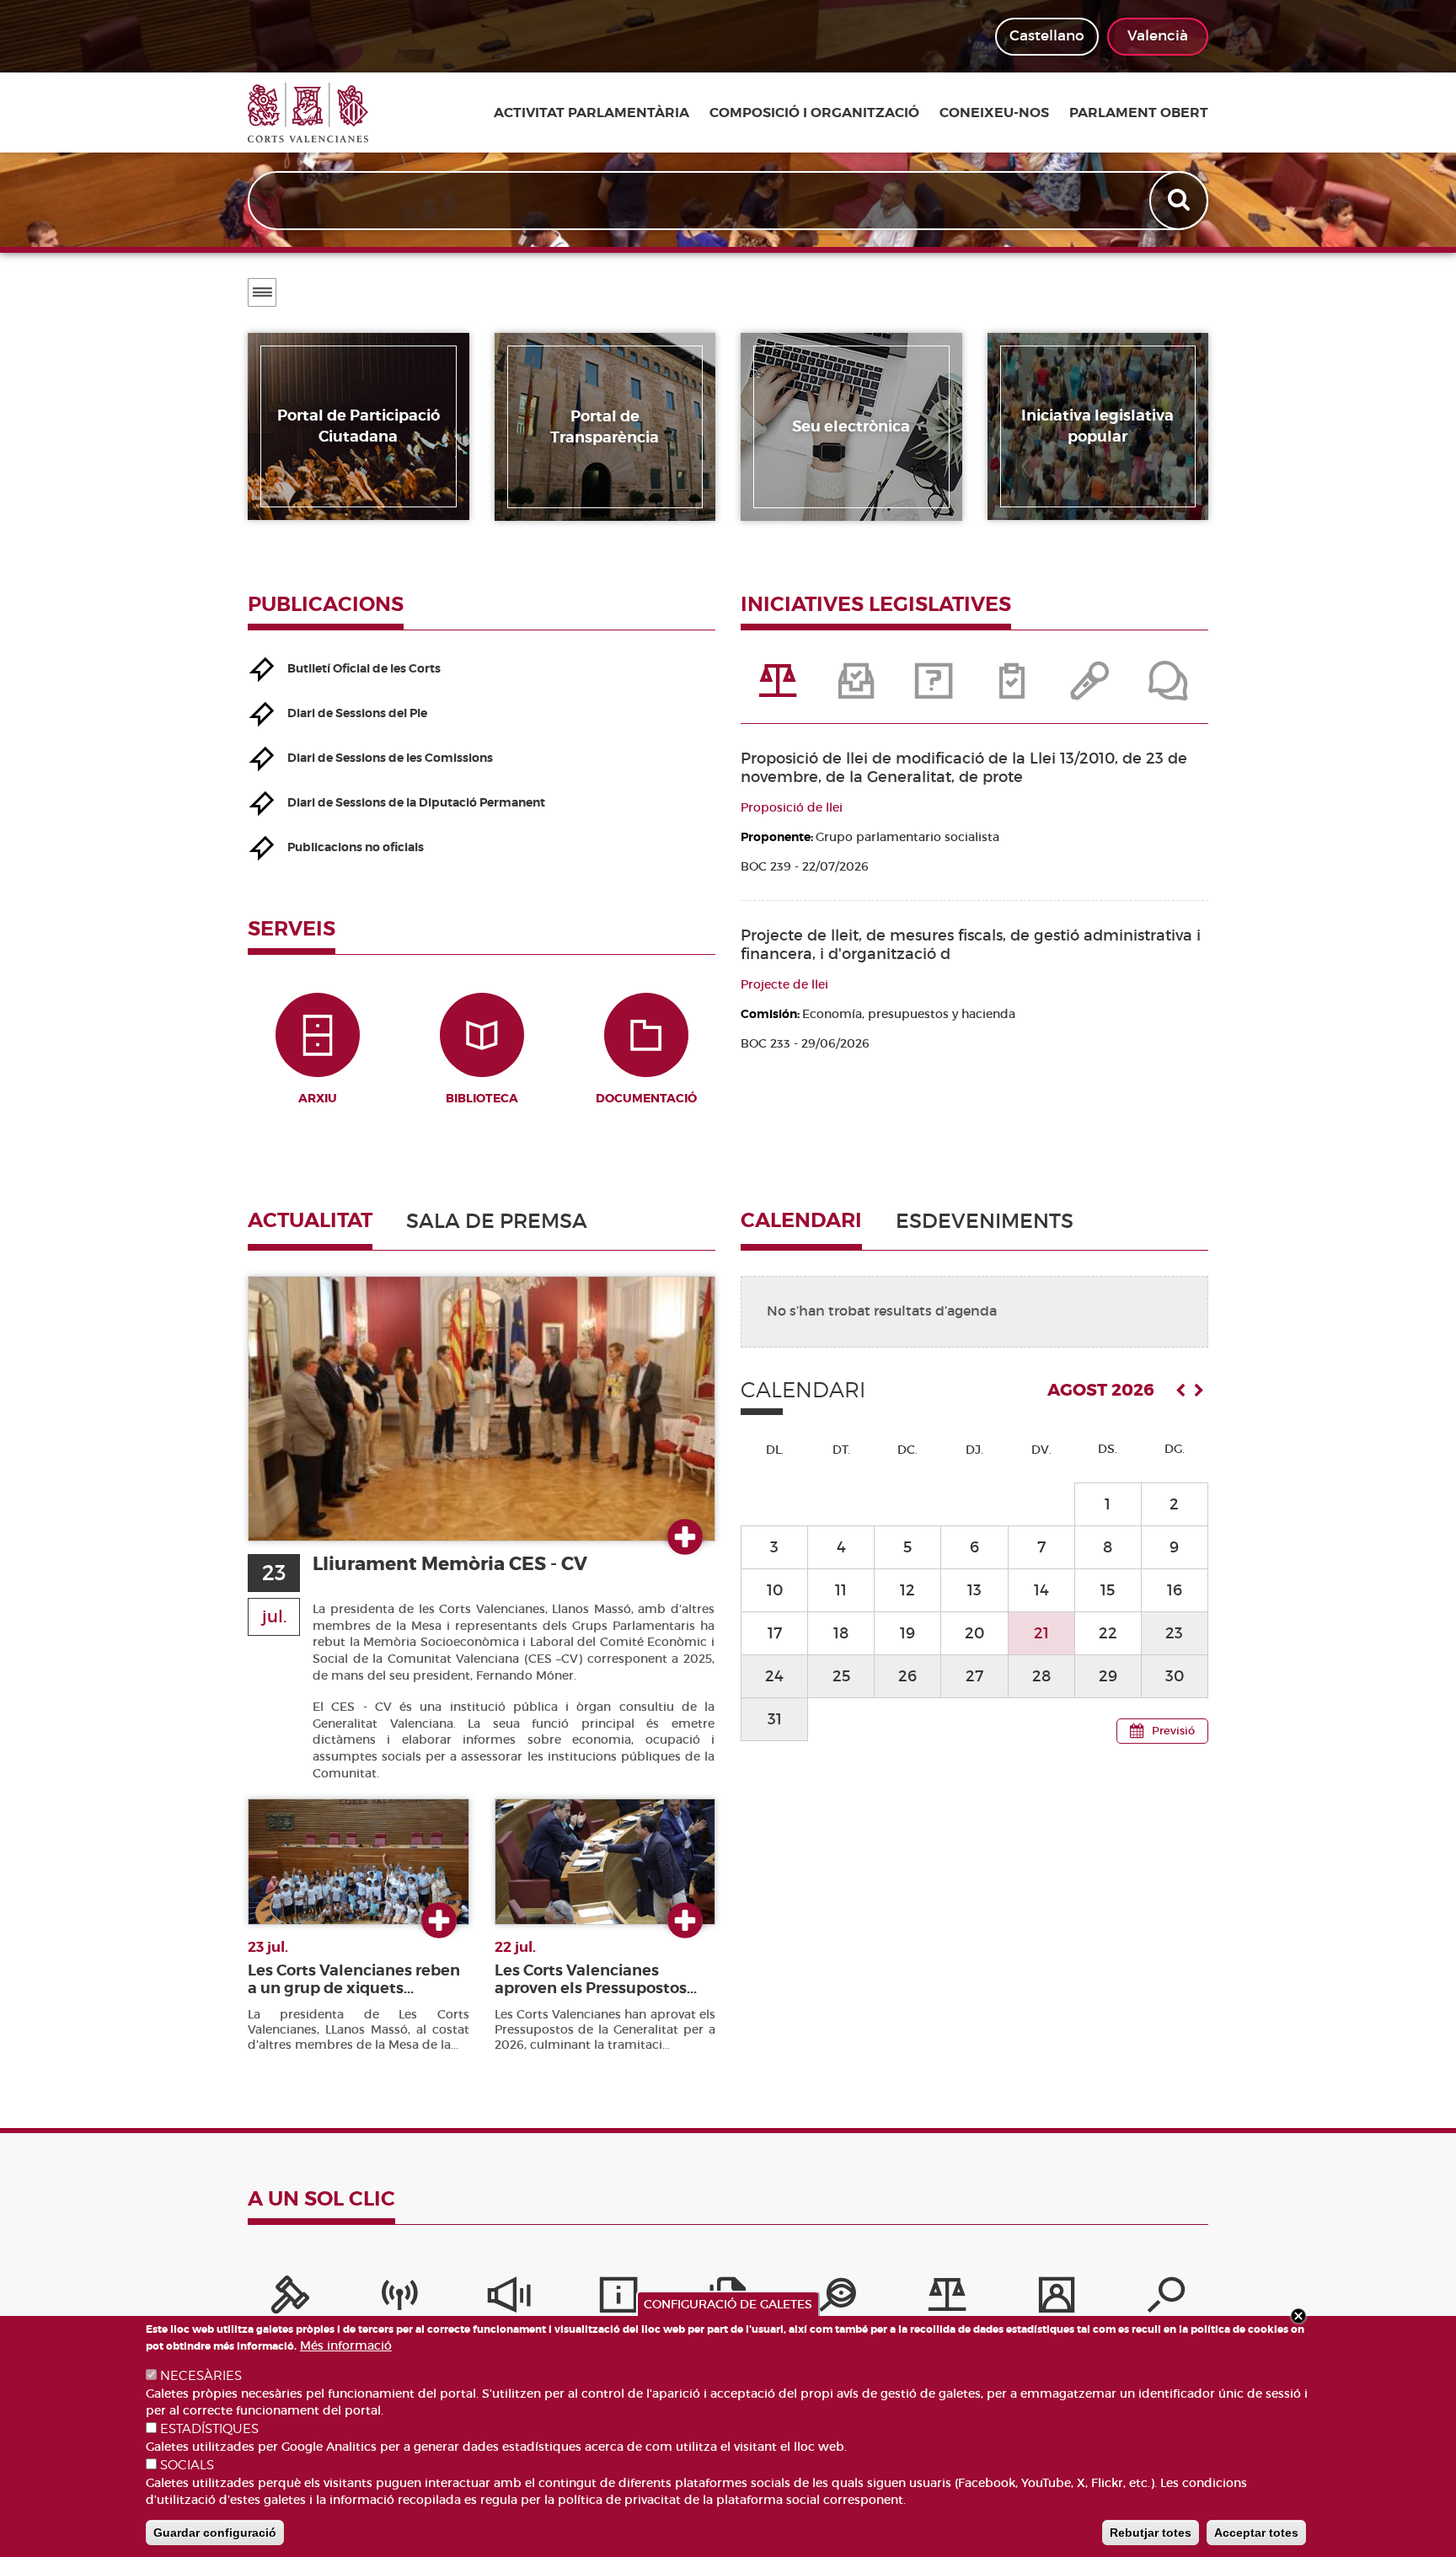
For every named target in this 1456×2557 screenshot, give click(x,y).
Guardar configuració (215, 2533)
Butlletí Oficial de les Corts (364, 668)
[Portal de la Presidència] (290, 2299)
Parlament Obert (1139, 113)
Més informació (346, 2345)
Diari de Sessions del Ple (357, 713)
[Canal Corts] (399, 2299)
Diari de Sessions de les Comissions (390, 758)
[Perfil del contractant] (1057, 2299)
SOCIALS (187, 2465)
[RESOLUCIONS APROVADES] (1013, 689)
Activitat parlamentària (591, 113)
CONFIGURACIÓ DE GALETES (728, 2304)
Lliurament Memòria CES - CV (450, 1564)
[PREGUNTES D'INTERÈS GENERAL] (935, 689)
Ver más (685, 1538)
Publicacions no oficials (356, 847)
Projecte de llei (784, 984)
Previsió (1173, 1731)
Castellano (1047, 36)
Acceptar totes (1256, 2533)
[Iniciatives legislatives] (947, 2299)
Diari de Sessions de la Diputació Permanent (416, 802)
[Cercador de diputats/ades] (1166, 2299)
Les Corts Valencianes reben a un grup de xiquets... (354, 1979)
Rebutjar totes (1151, 2533)
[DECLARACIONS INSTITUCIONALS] (1091, 689)
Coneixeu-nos (994, 113)
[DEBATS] (1169, 689)
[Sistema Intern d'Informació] (509, 2299)
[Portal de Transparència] (838, 2299)
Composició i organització (814, 113)
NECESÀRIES (201, 2376)
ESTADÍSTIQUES (209, 2429)
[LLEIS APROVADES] (857, 689)
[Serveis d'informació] (618, 2299)
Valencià (1158, 36)
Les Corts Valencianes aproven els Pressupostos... (596, 1979)
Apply (1180, 201)
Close (1298, 2316)
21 (1041, 1633)
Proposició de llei (792, 807)
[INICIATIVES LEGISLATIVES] (779, 689)
